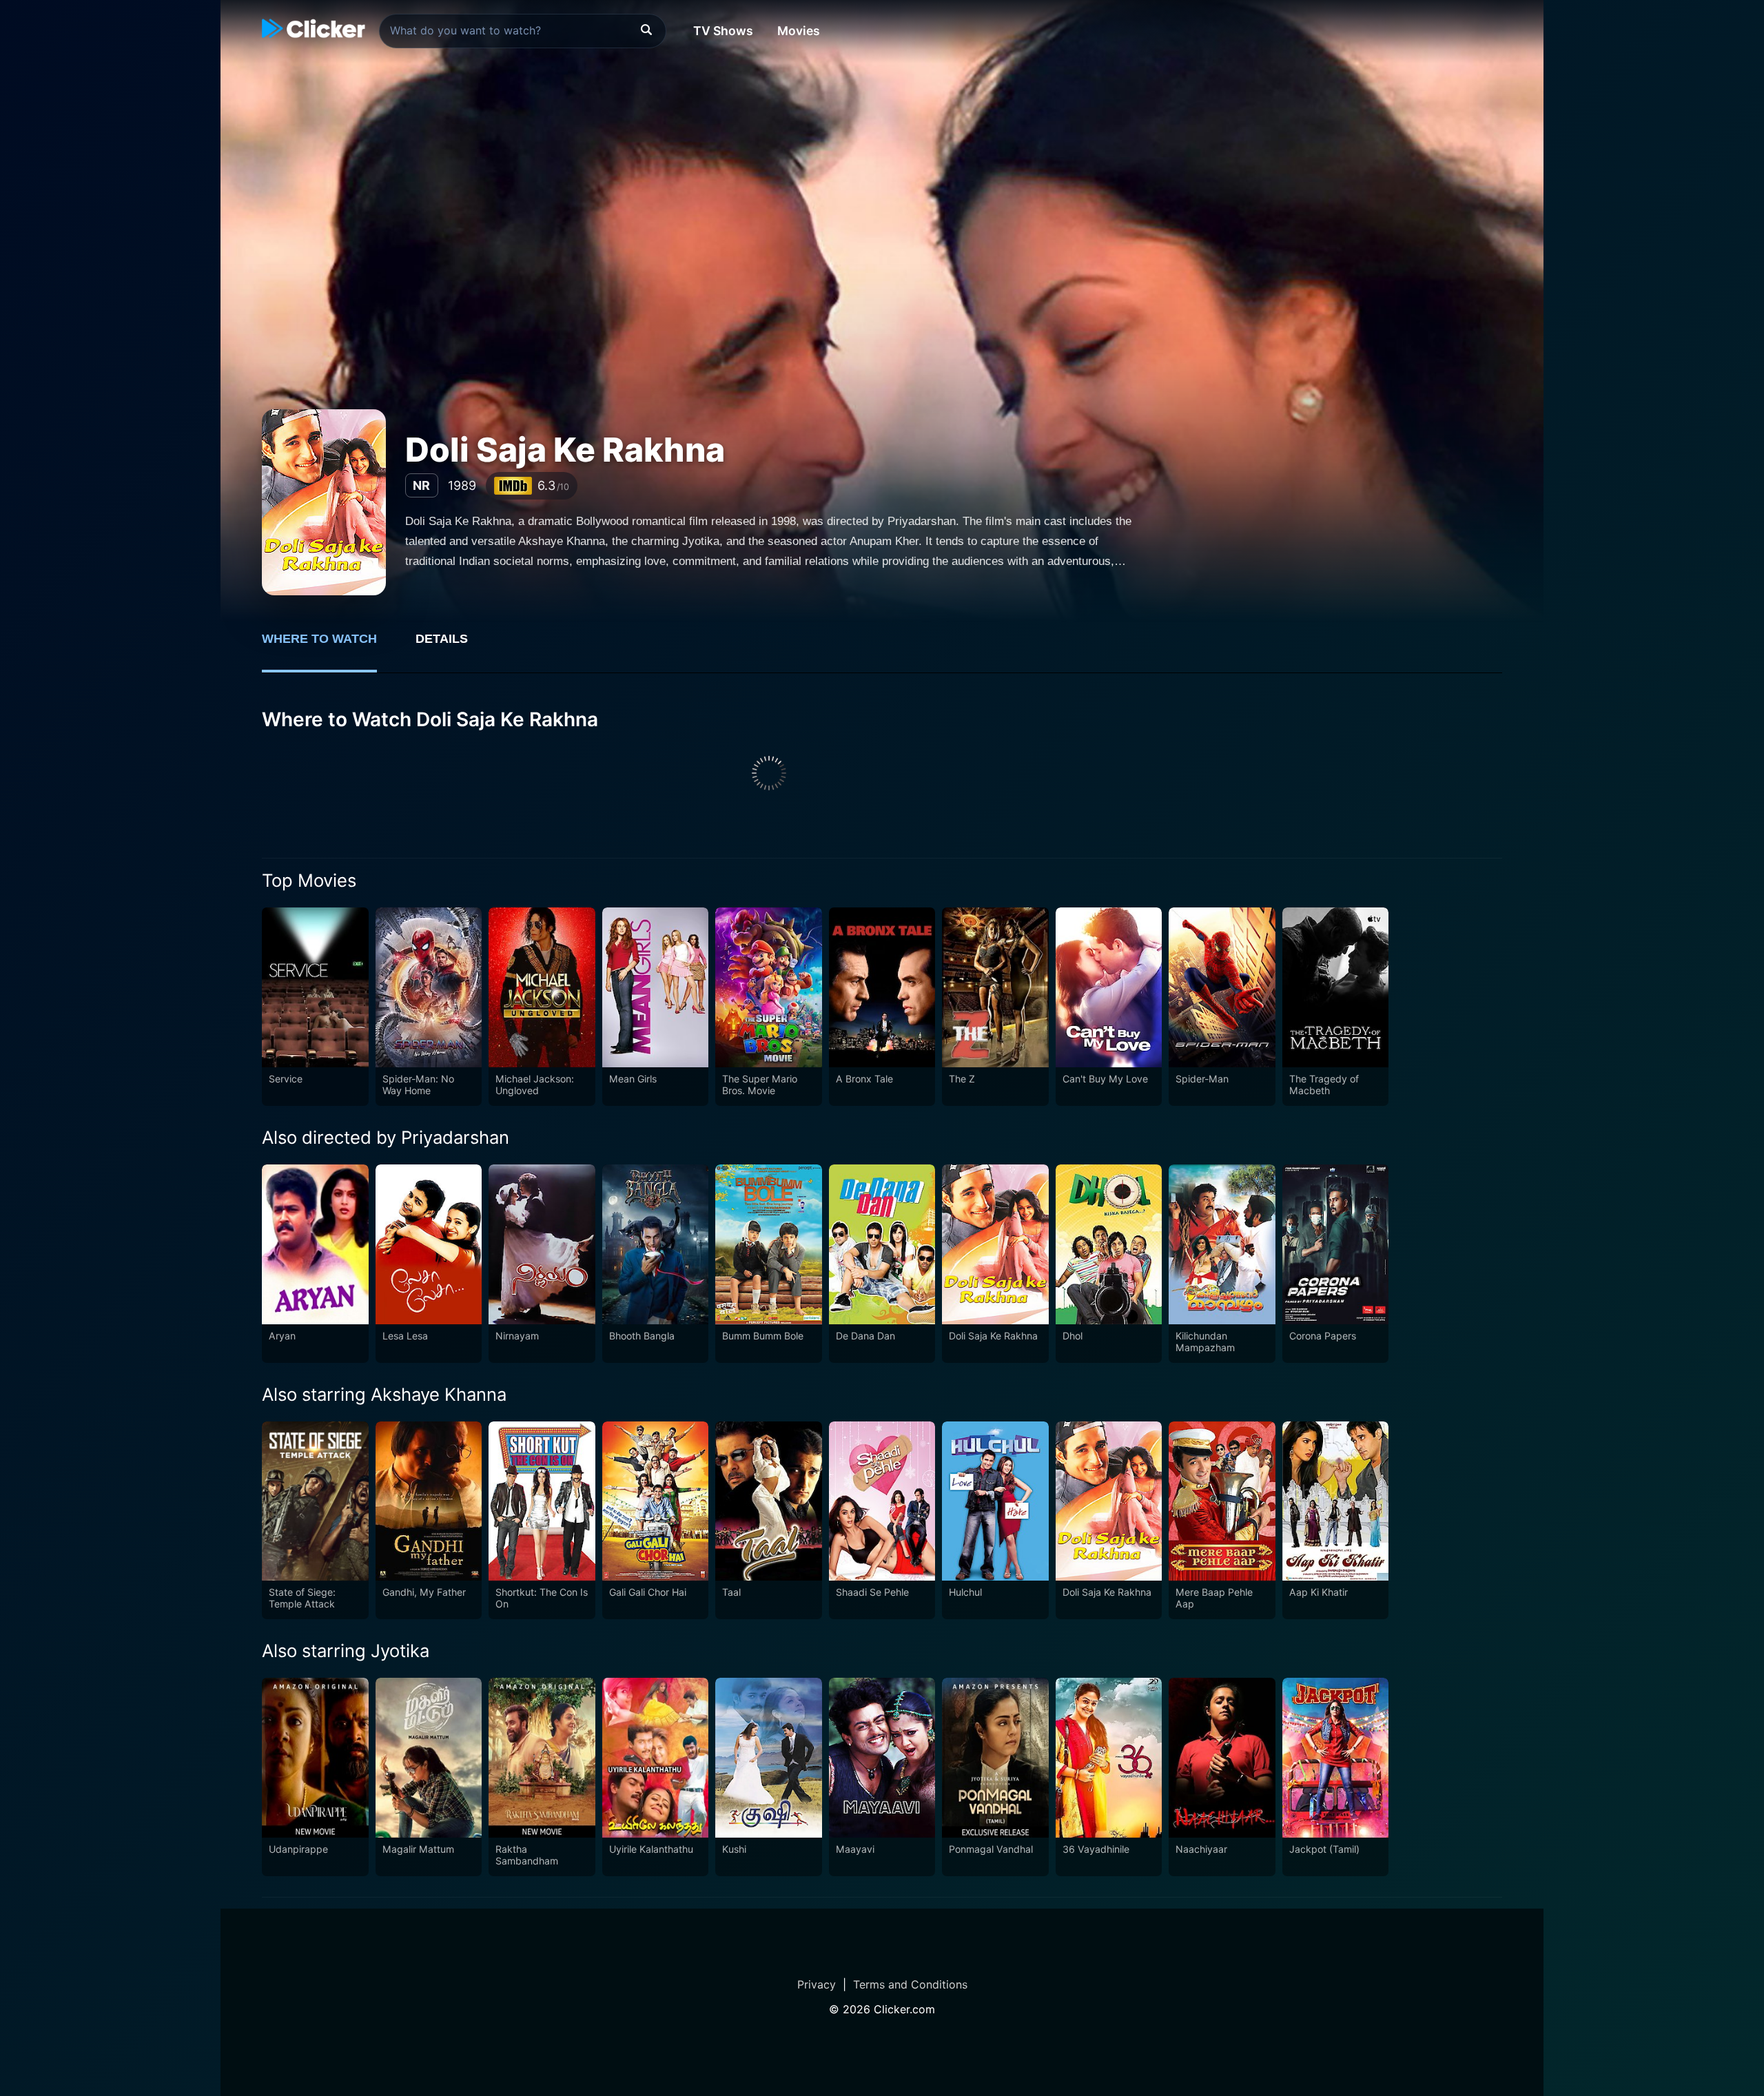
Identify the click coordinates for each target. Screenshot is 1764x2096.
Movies (799, 31)
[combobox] (523, 31)
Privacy (817, 1984)
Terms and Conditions (910, 1984)
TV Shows (723, 31)
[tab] (329, 646)
